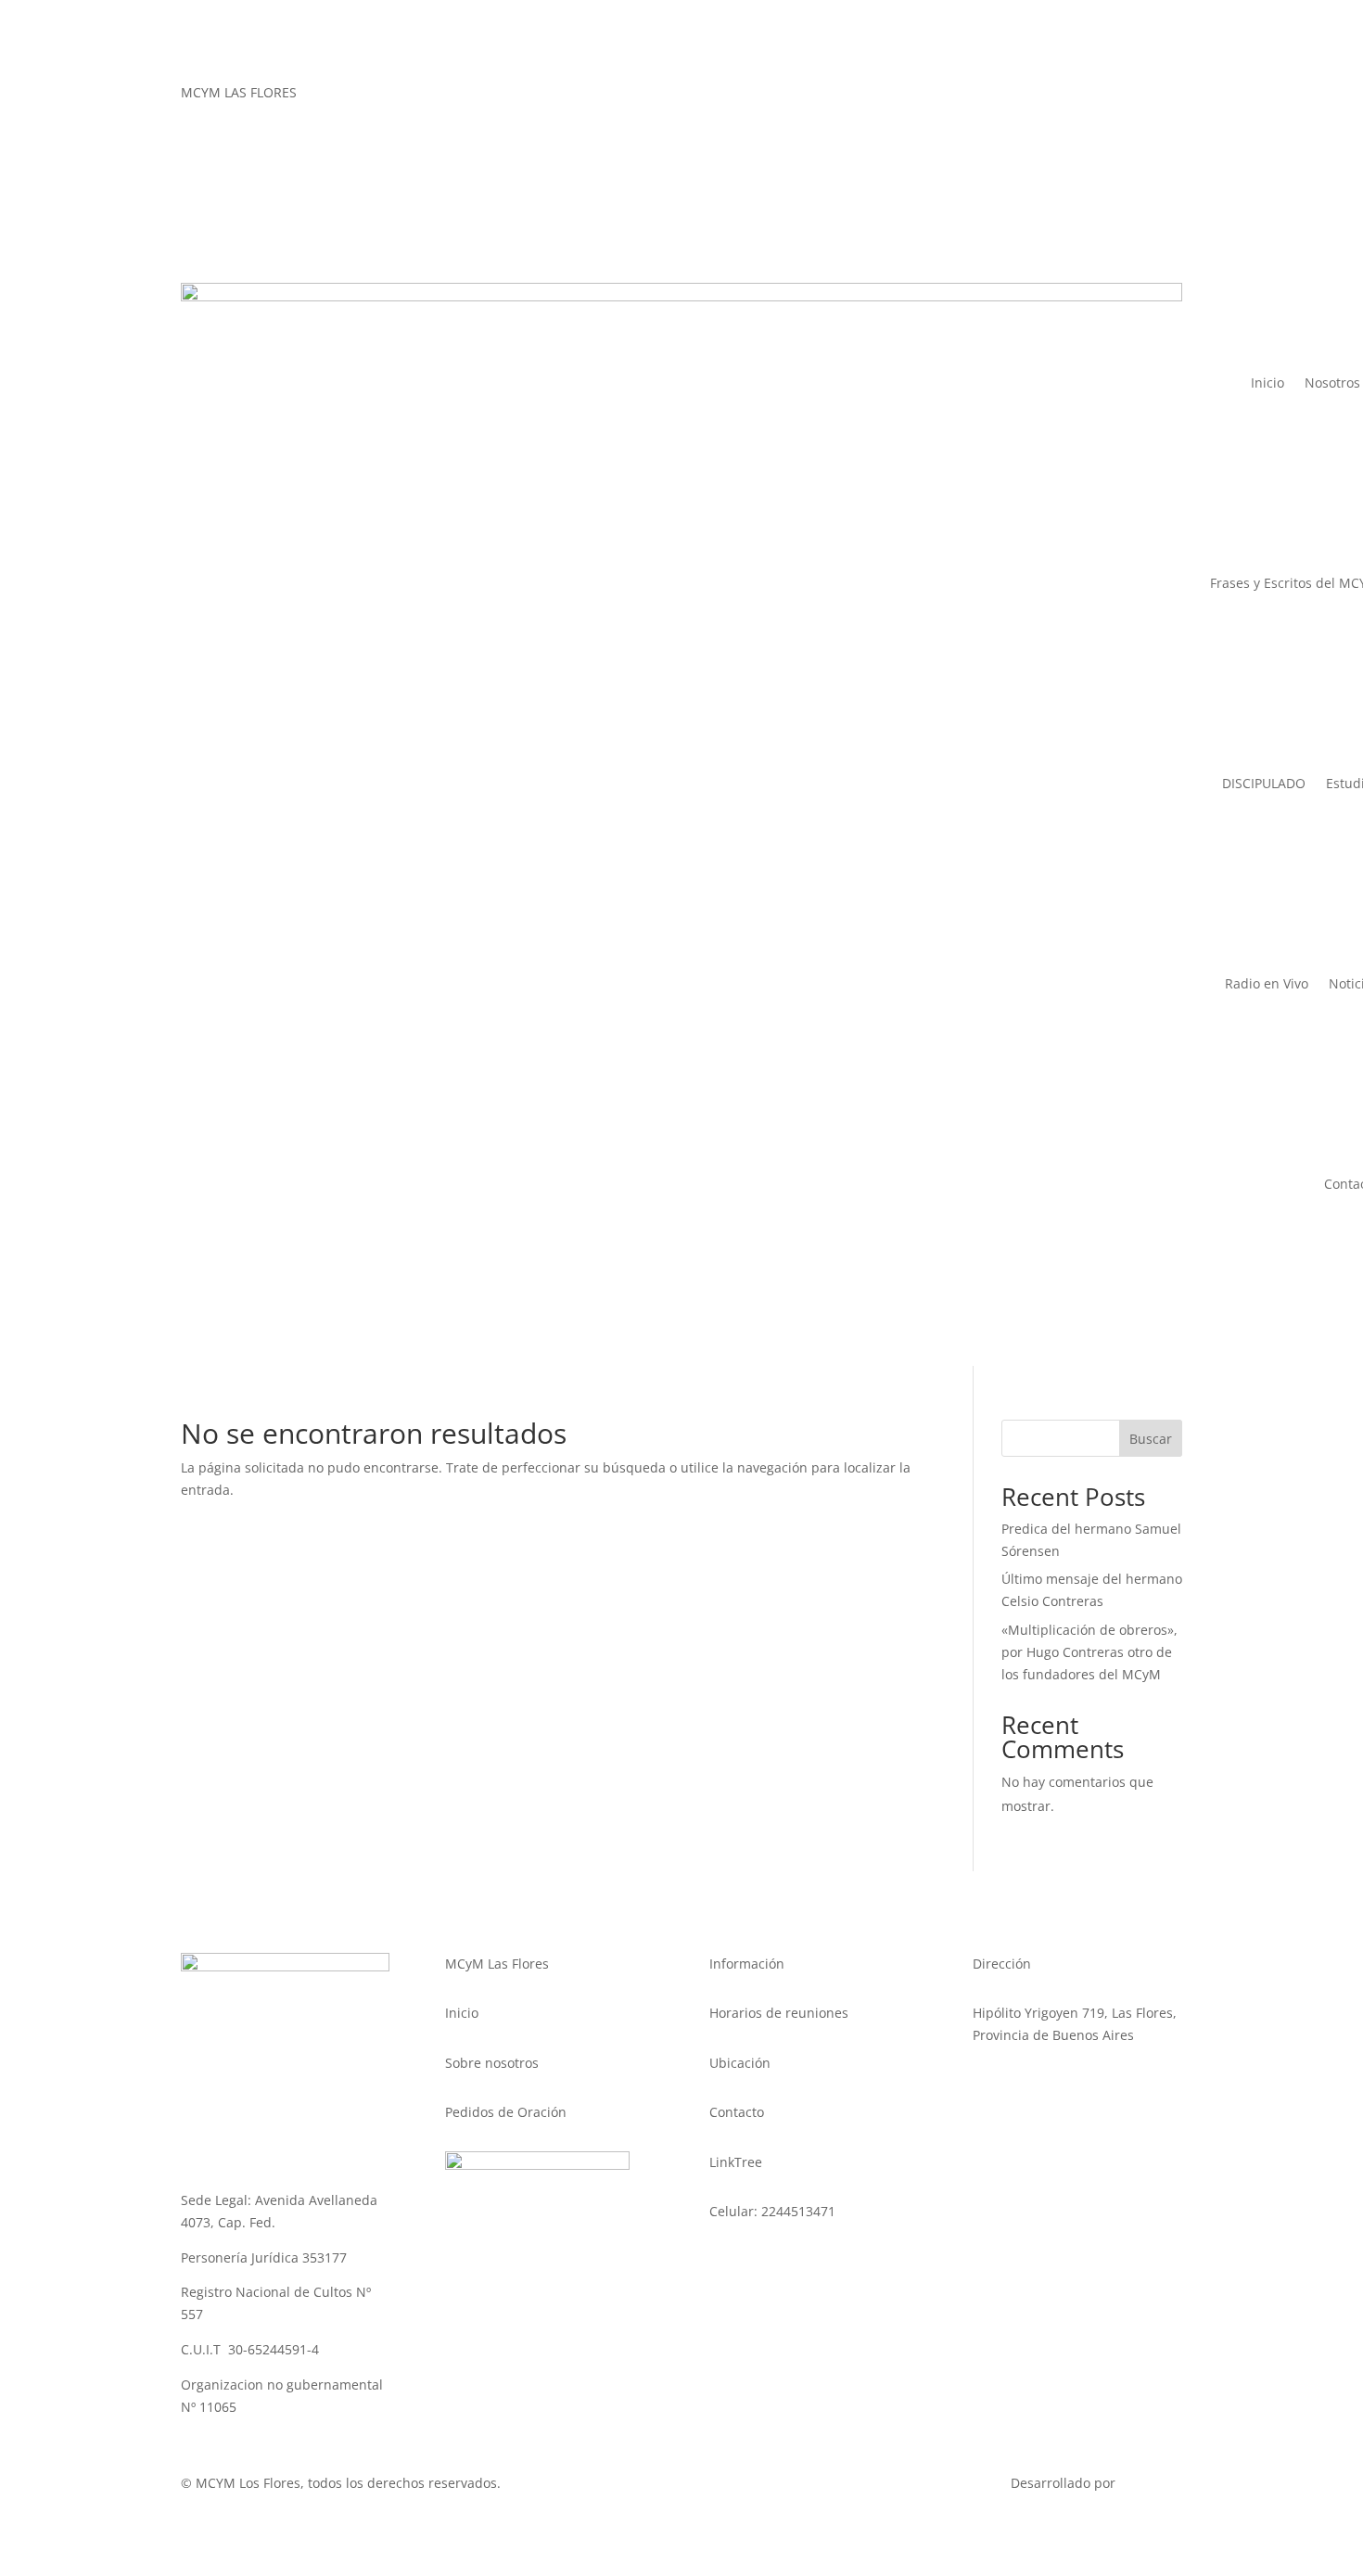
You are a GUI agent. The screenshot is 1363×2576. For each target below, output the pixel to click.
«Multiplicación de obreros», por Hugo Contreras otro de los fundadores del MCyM (1089, 1652)
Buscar (1151, 1439)
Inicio (1267, 383)
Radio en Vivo (1267, 983)
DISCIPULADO (1264, 783)
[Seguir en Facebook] (1056, 96)
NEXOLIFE (1151, 2483)
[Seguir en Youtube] (1167, 96)
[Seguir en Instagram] (1093, 96)
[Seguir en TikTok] (1130, 96)
